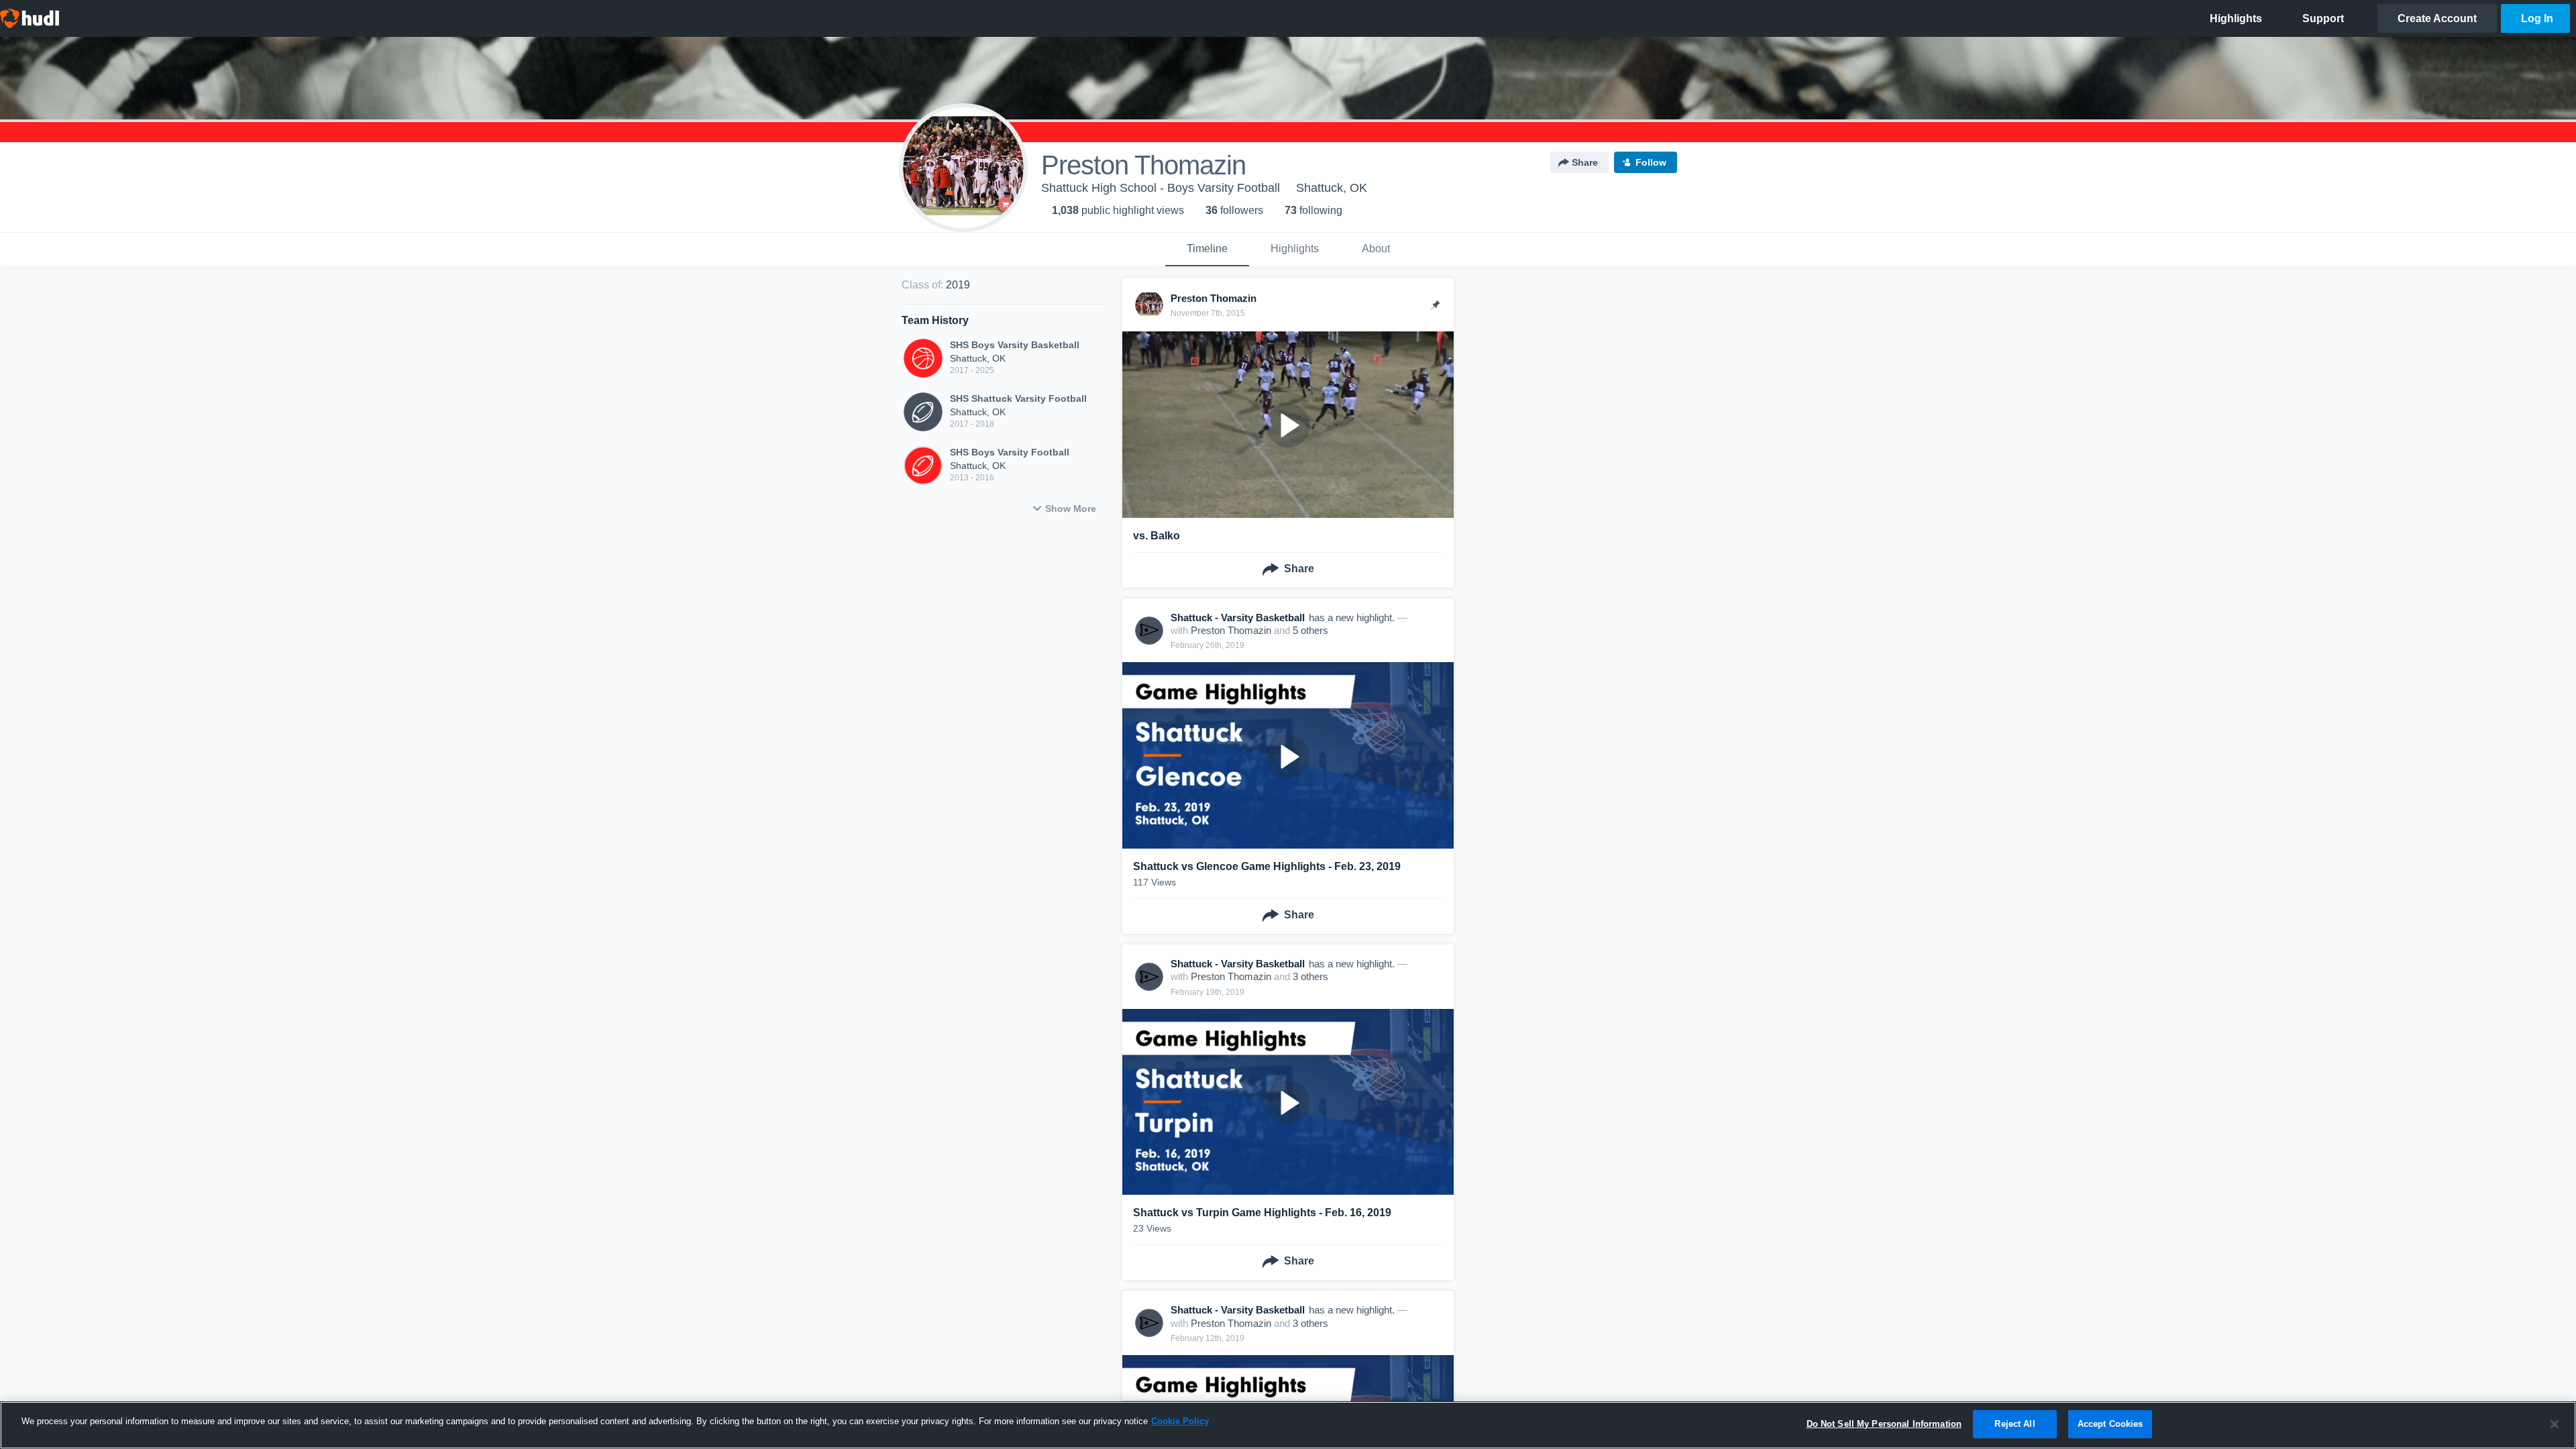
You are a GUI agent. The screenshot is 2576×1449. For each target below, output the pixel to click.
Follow (1651, 162)
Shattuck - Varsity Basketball (1238, 618)
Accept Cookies (2110, 1424)
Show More (1071, 508)
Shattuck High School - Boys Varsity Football (1161, 188)
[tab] (1207, 250)
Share (1585, 162)
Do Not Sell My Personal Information (1884, 1424)
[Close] (2555, 1424)
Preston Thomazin (1231, 630)
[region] (1288, 1425)
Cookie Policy (1180, 1421)
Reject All (2015, 1424)
